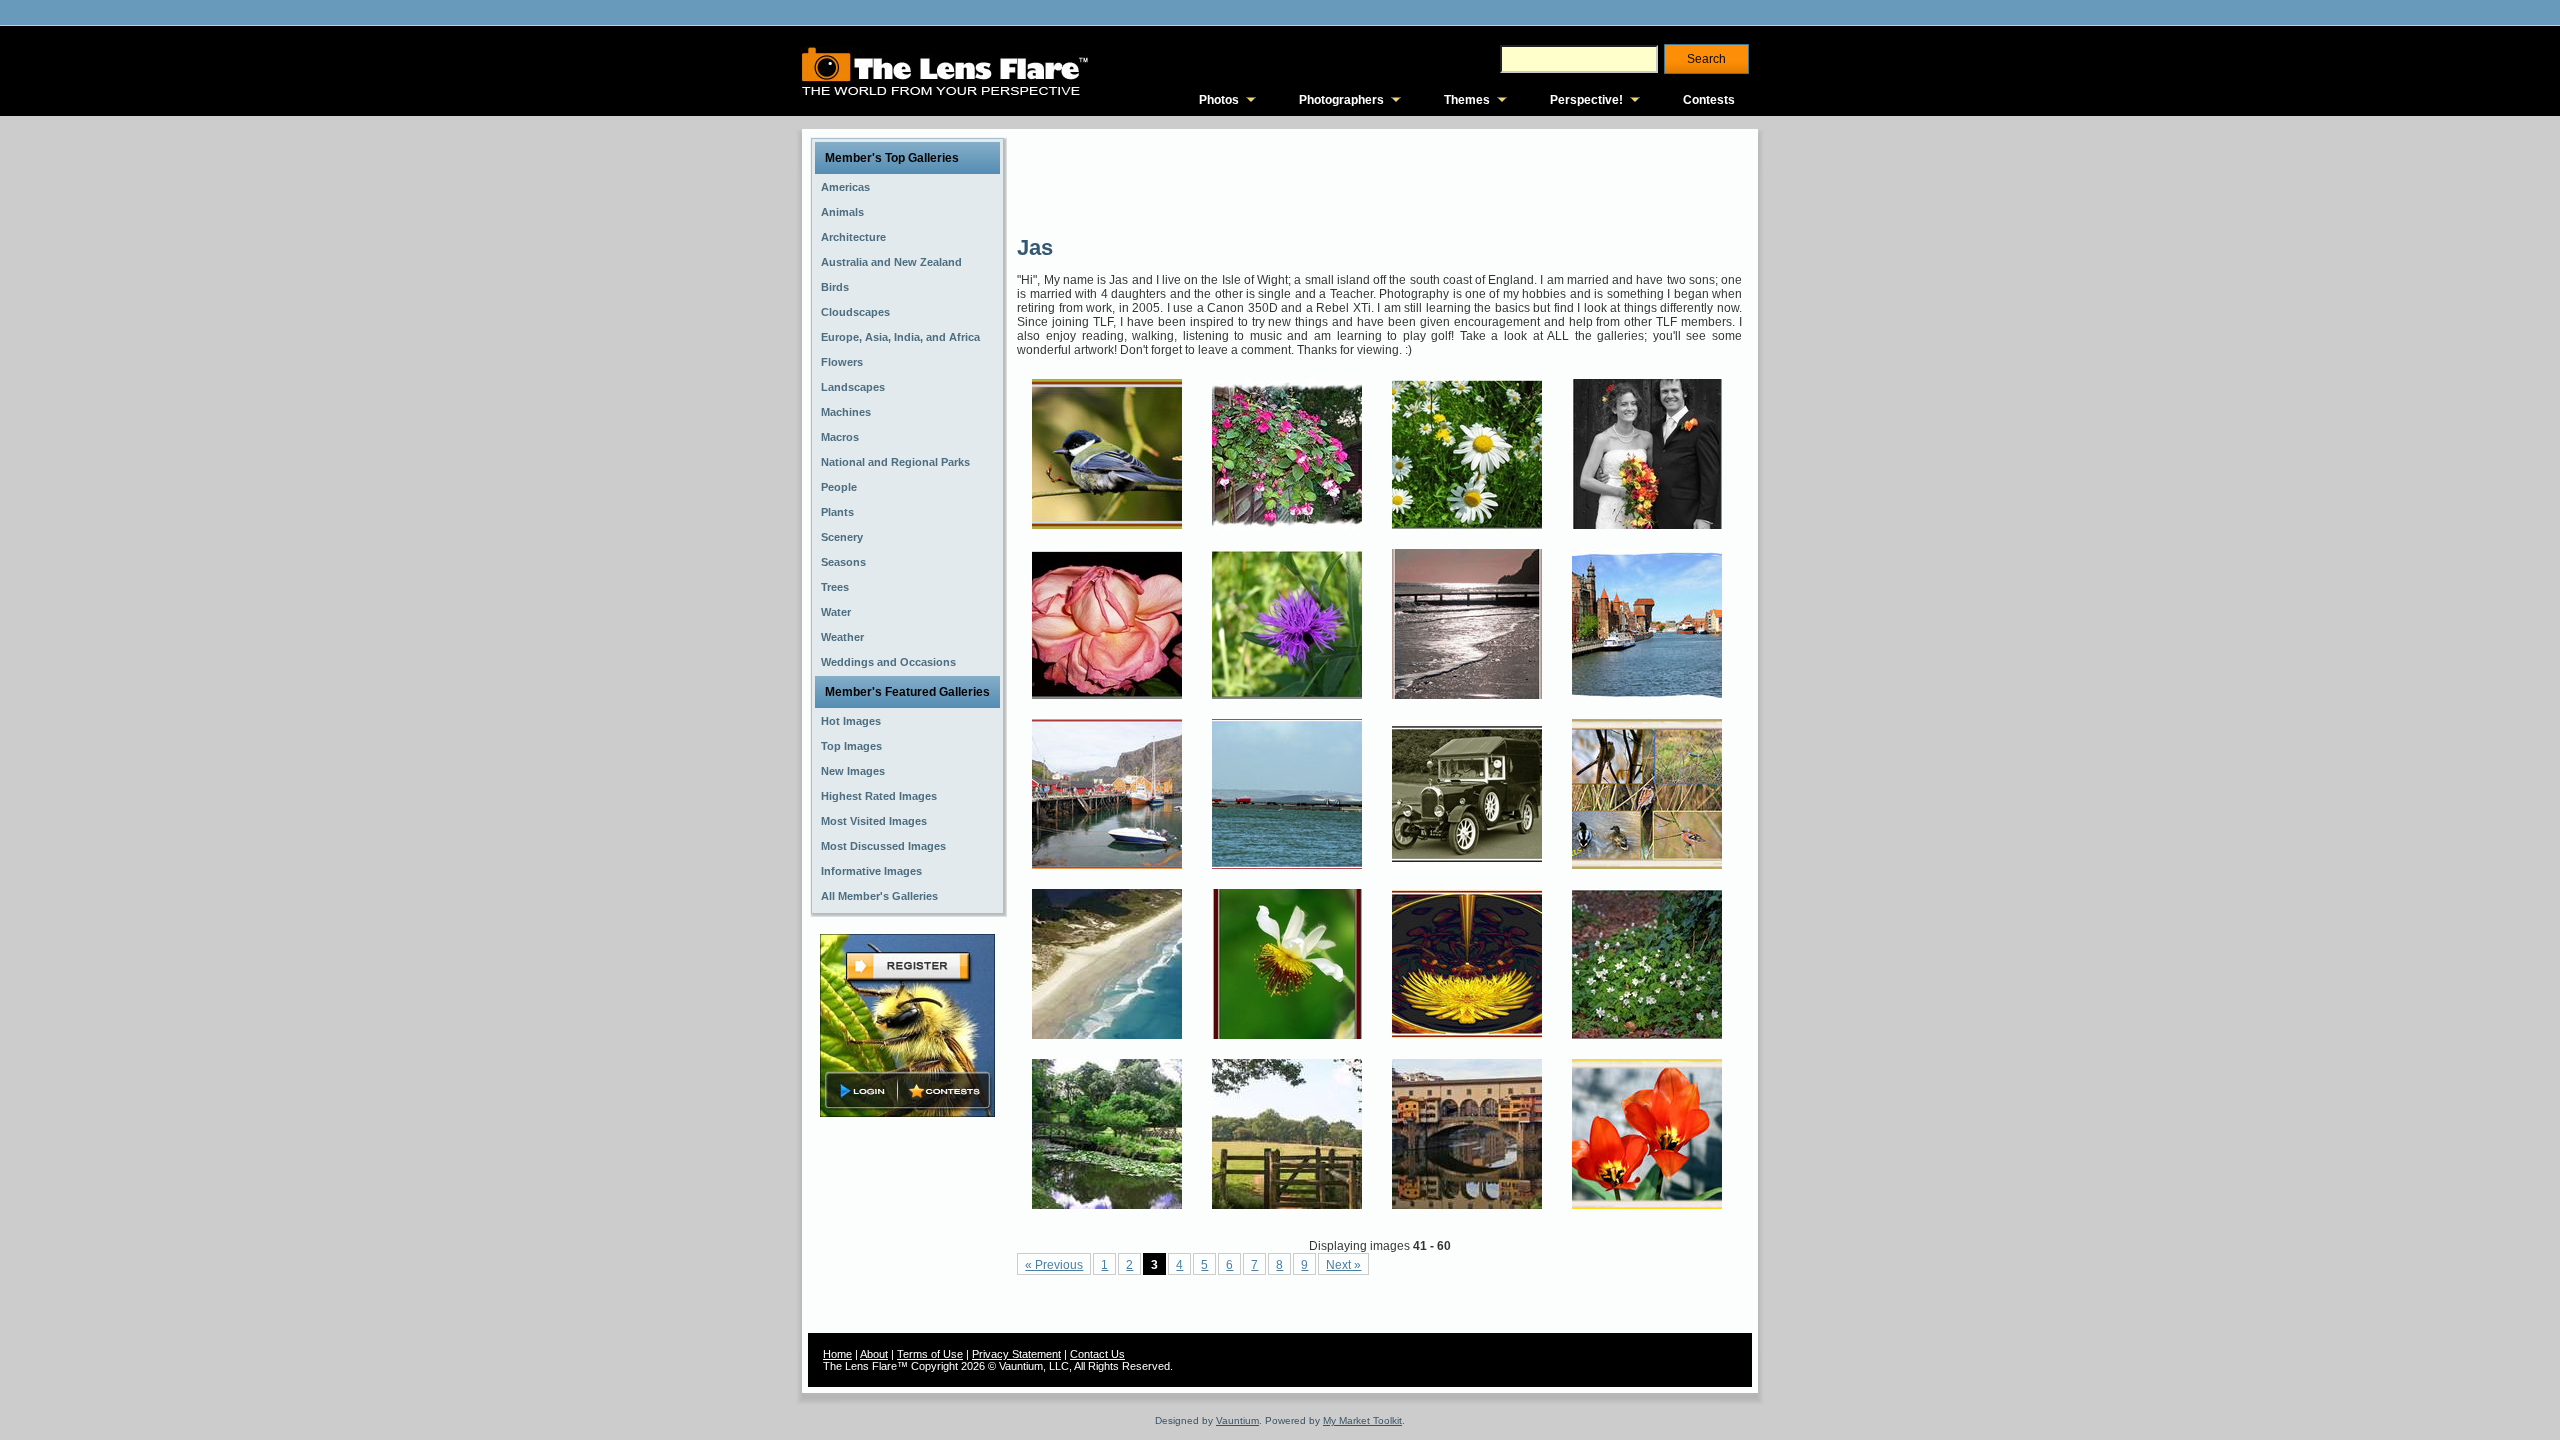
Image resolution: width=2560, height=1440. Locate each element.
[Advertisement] (1381, 180)
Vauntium (1237, 1420)
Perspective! (1586, 100)
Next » (1343, 1265)
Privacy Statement (1016, 1354)
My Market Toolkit (1362, 1420)
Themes (1467, 100)
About (874, 1354)
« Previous (1054, 1265)
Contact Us (1097, 1354)
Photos (1219, 100)
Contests (1709, 100)
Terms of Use (930, 1354)
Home (837, 1354)
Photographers (1341, 100)
